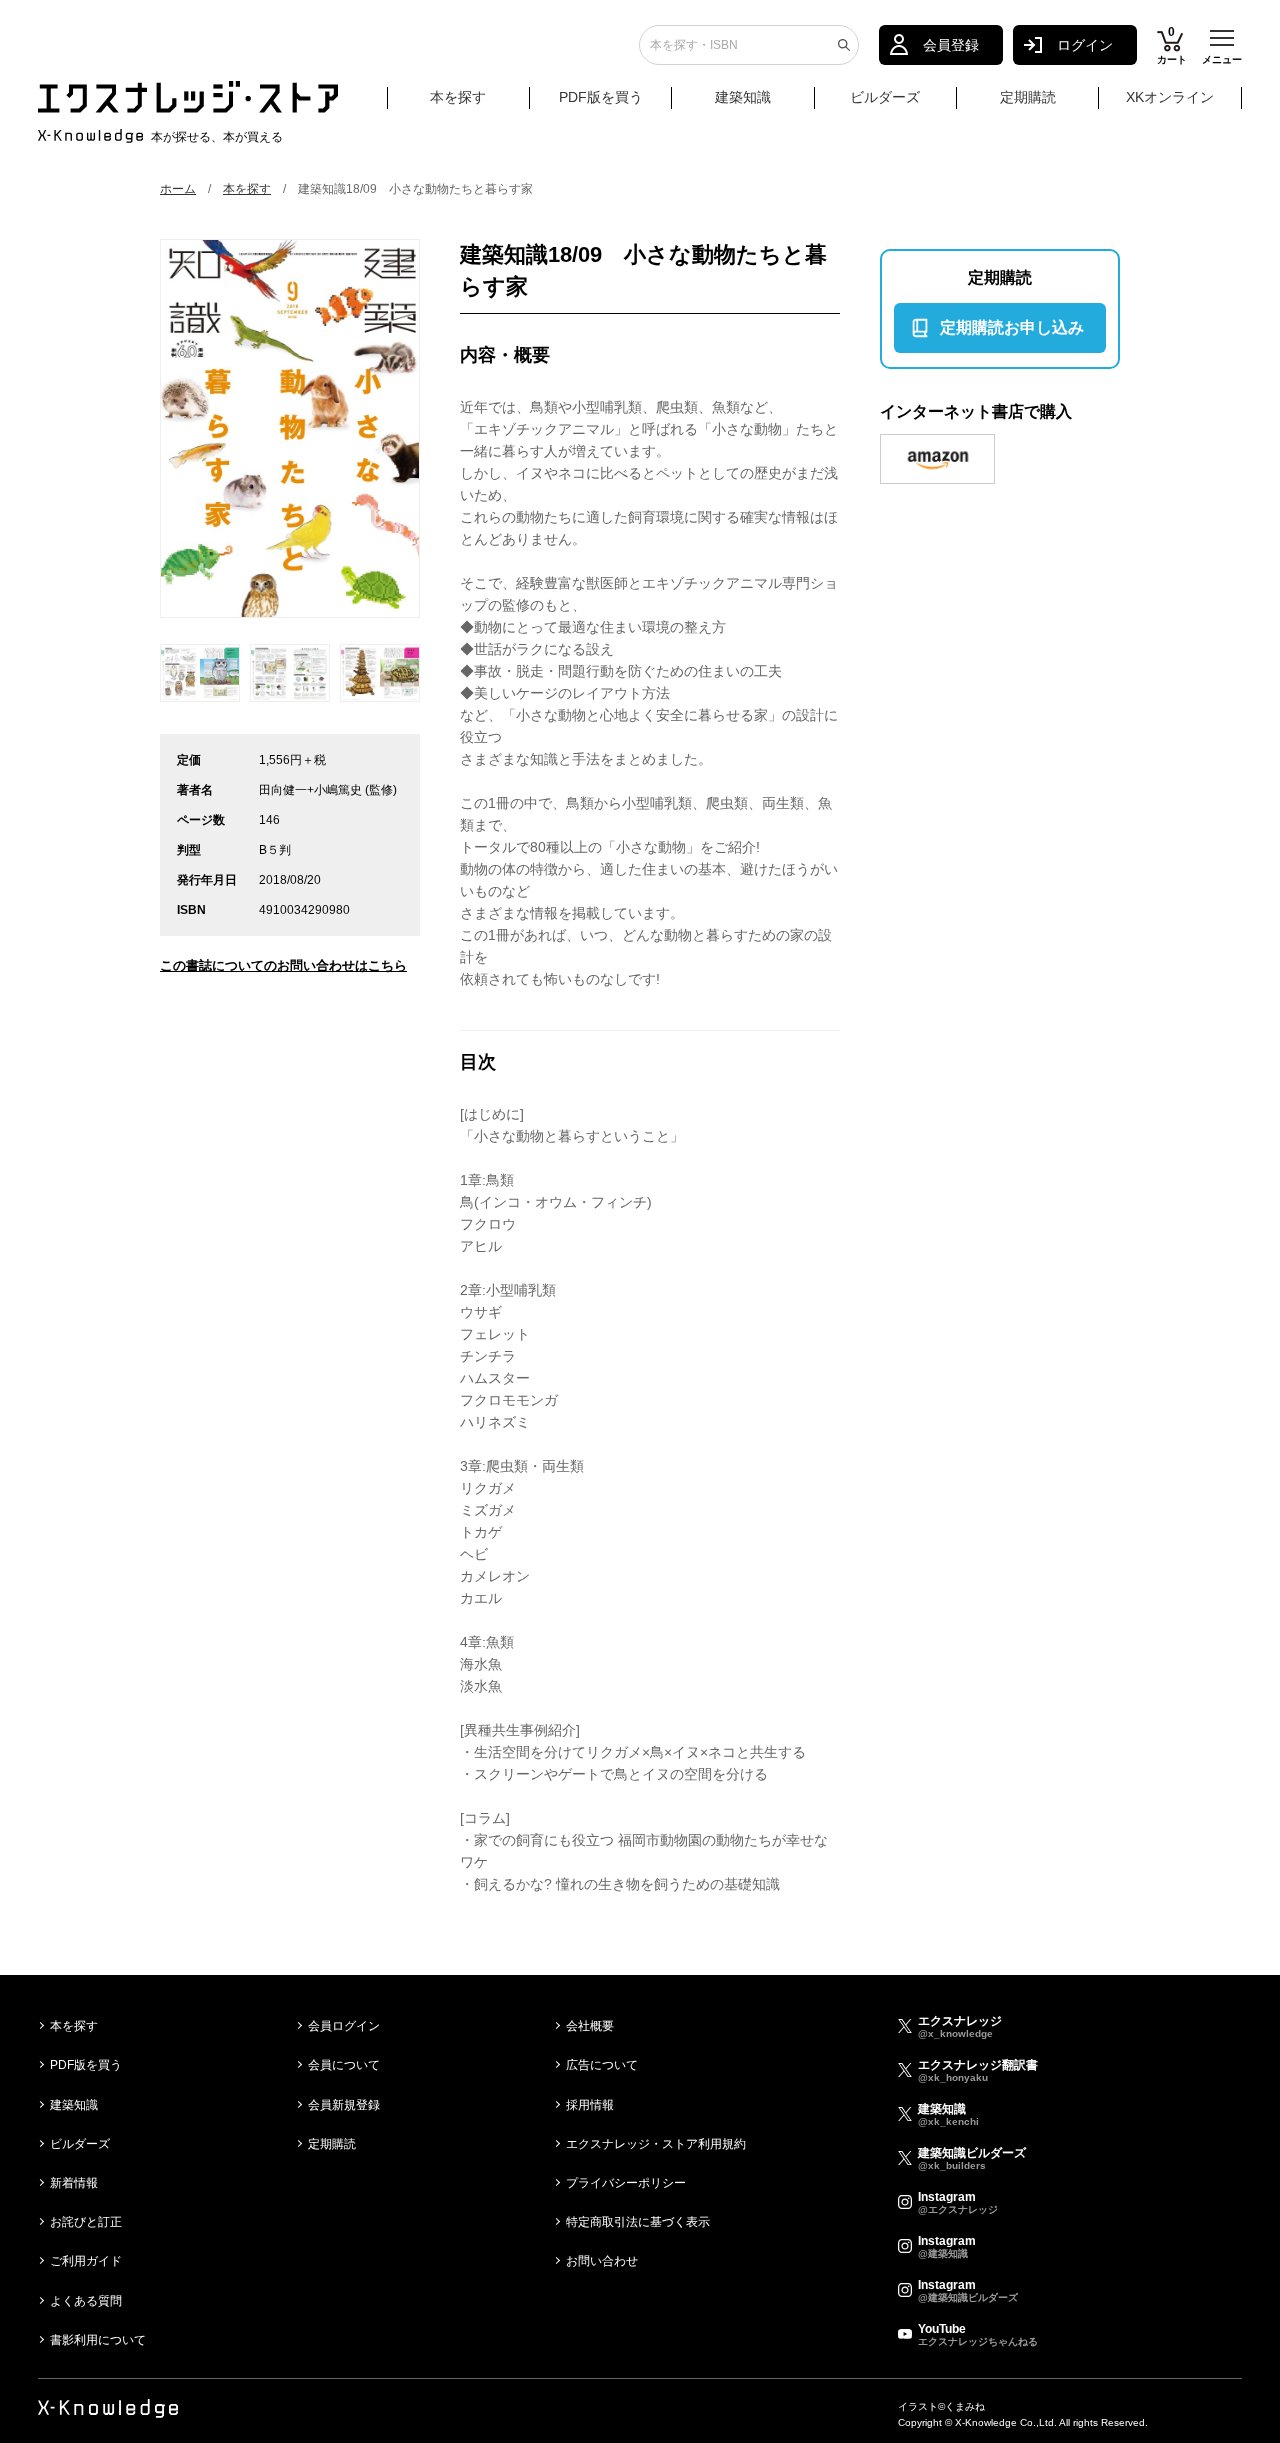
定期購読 (1028, 97)
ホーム (178, 189)
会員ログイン (344, 2026)
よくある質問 (86, 2301)
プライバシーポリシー (626, 2183)
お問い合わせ (602, 2261)
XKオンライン (1170, 97)
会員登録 (951, 45)
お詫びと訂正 (86, 2222)
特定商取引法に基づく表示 (638, 2222)
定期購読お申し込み (1012, 327)
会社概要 (590, 2026)
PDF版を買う (601, 97)
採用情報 (590, 2105)
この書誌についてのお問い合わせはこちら (283, 965)
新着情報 (74, 2183)
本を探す (458, 97)
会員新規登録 (344, 2105)
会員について (344, 2065)
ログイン (1085, 45)
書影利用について (98, 2340)
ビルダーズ (885, 97)
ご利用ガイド (86, 2261)
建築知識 (743, 97)
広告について (602, 2065)
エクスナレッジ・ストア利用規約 (656, 2144)
